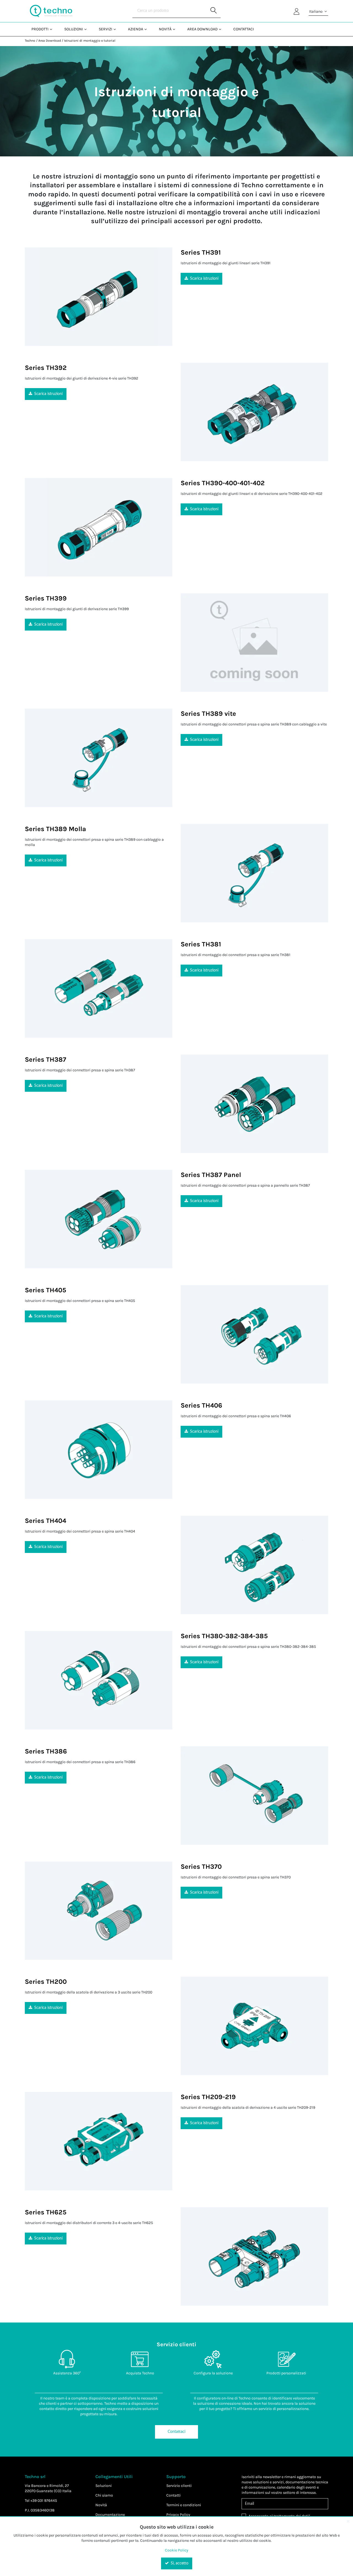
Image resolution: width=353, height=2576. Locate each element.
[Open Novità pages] (176, 29)
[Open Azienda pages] (148, 29)
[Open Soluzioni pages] (88, 29)
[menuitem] (41, 29)
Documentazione (110, 2515)
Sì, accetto (179, 2563)
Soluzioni (104, 2486)
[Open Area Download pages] (222, 29)
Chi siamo (104, 2495)
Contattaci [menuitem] (244, 29)
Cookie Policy (177, 2550)
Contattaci (176, 2432)
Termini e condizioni (184, 2505)
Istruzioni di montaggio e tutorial (90, 41)
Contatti (173, 2495)
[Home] (51, 11)
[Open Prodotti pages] (53, 29)
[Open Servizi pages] (117, 29)
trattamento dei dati (291, 2516)
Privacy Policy (178, 2515)
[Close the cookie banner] (348, 2521)
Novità (101, 2505)
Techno (30, 41)
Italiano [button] (316, 11)
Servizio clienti (179, 2486)
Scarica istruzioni (204, 279)
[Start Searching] (214, 11)
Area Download (50, 41)
